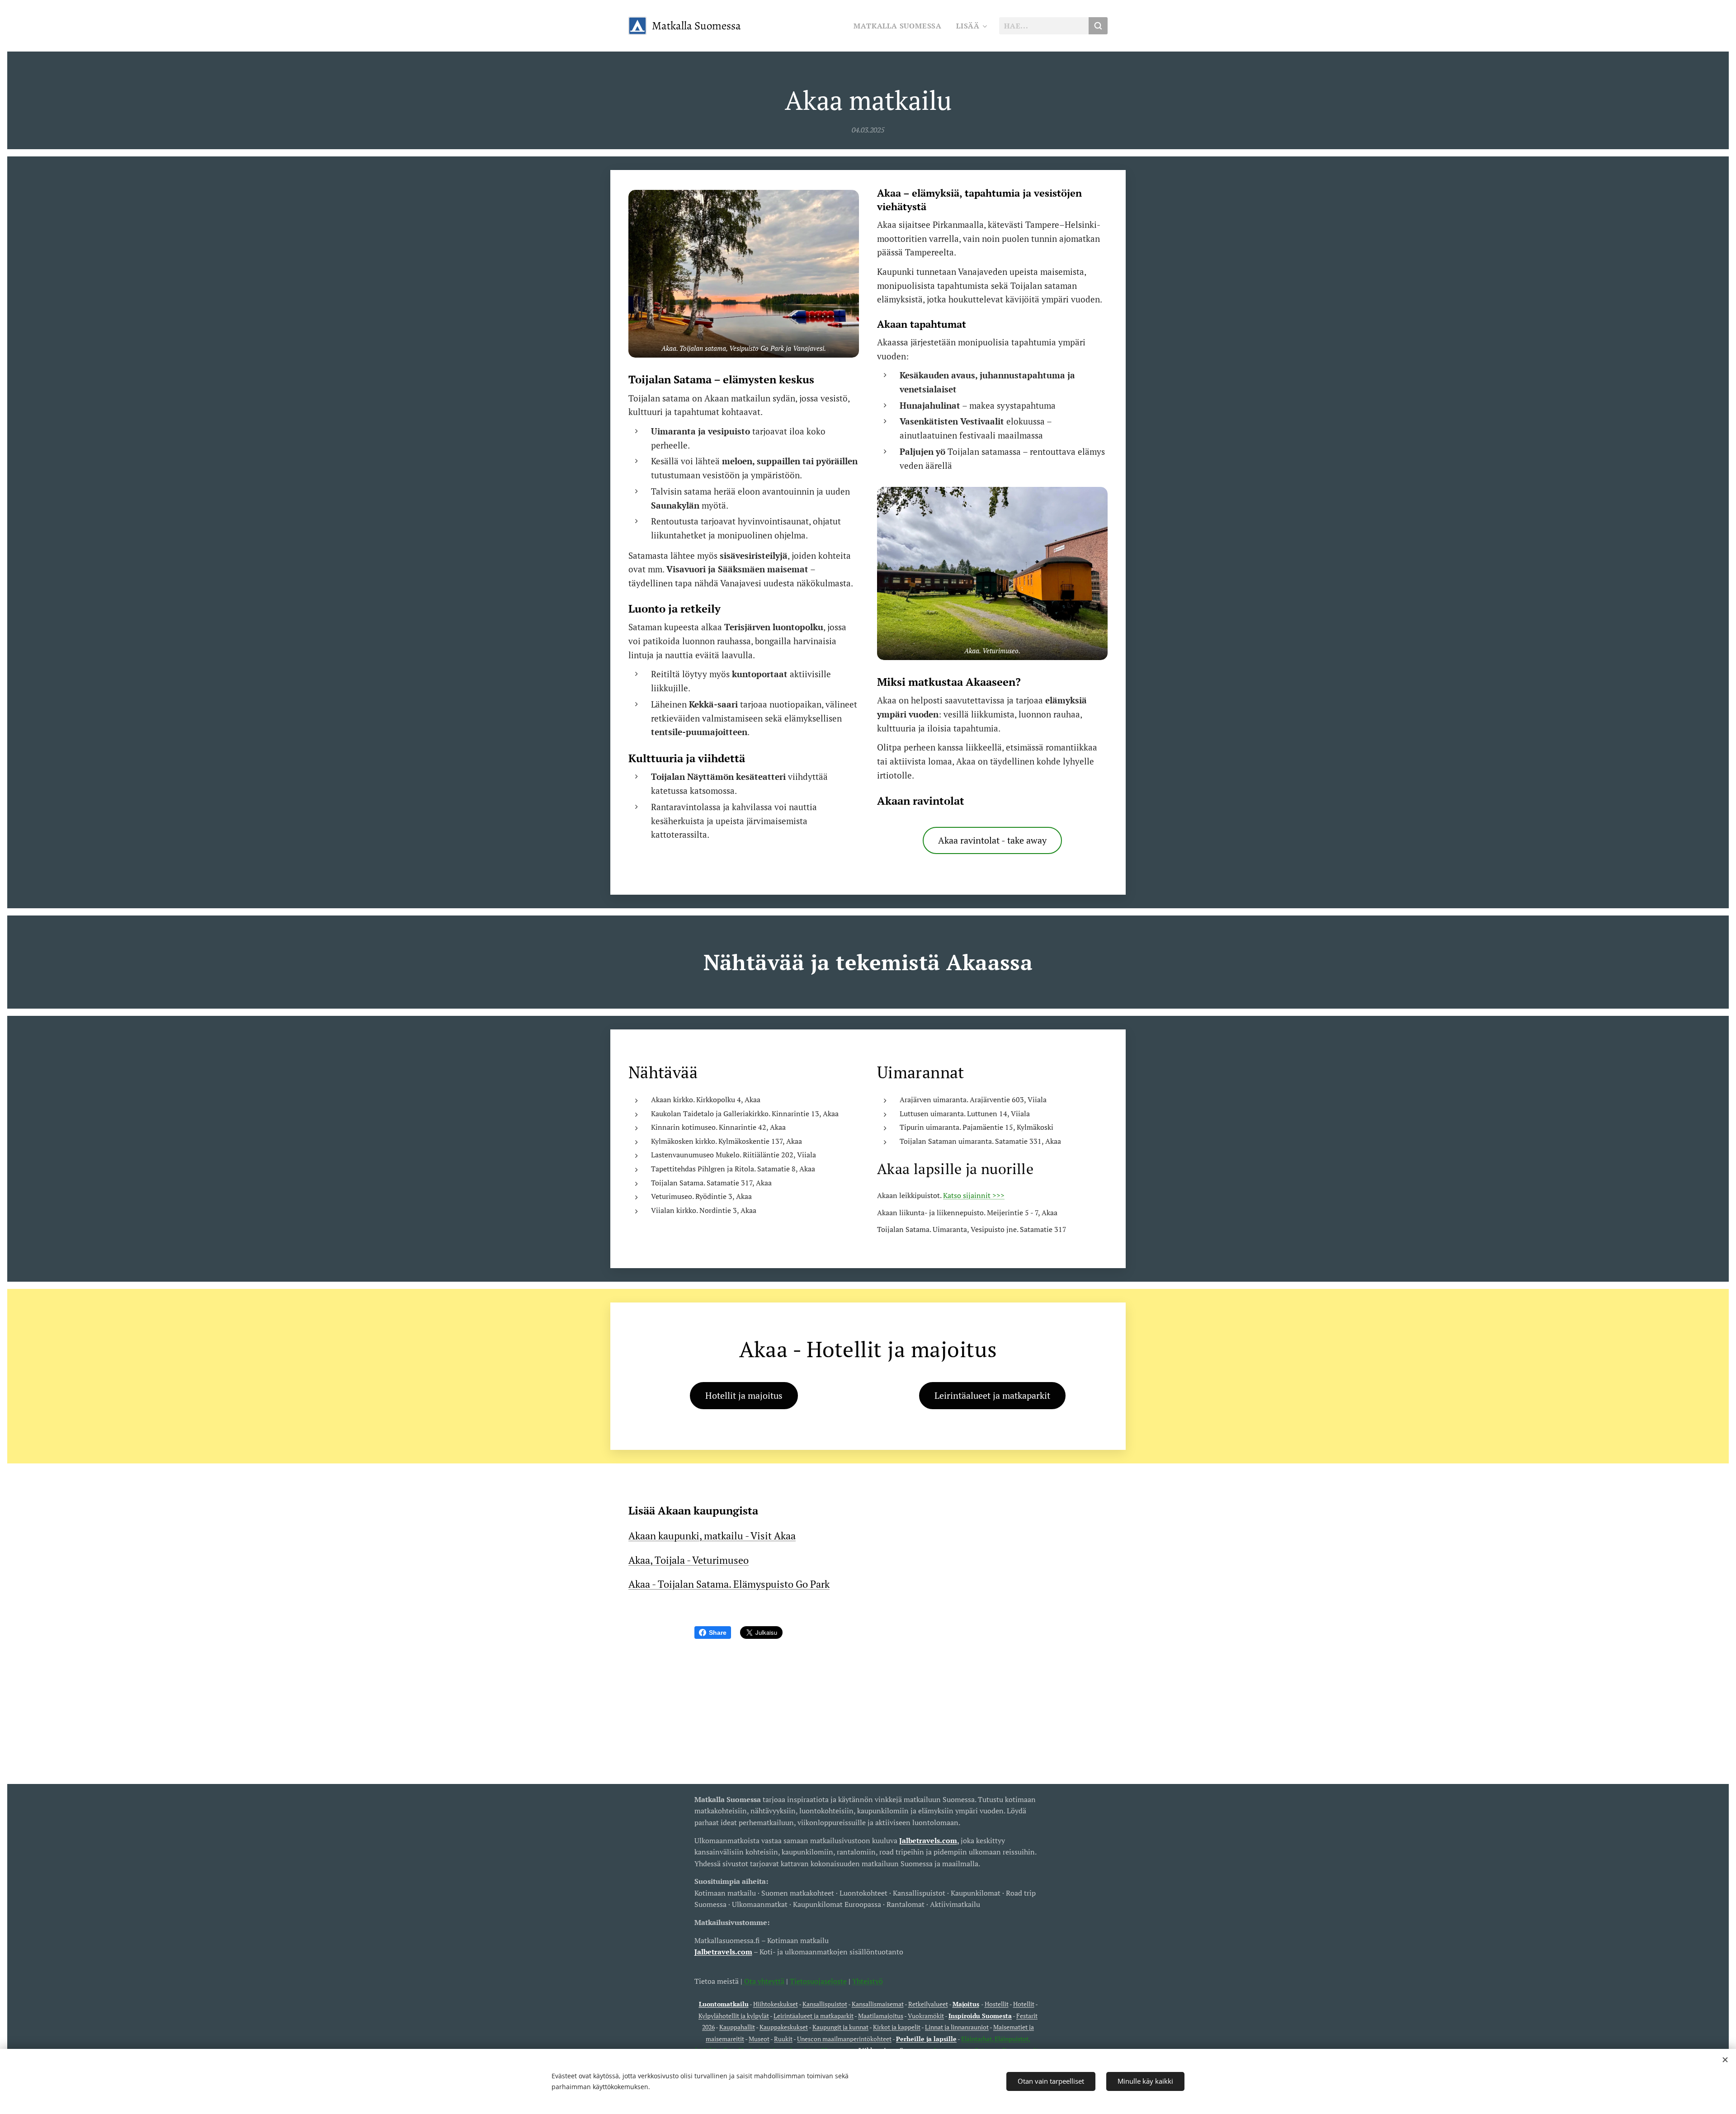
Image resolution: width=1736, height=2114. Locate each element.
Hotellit (1024, 2004)
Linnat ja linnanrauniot (957, 2027)
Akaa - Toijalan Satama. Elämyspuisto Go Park (729, 1584)
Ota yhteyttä (763, 1981)
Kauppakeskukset (784, 2027)
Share (718, 1633)
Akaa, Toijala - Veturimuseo (689, 1560)
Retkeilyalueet (928, 2004)
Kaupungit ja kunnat (840, 2027)
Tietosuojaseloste (818, 1981)
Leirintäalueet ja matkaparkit (814, 2016)
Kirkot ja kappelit (897, 2027)
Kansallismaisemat (878, 2004)
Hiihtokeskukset (776, 2004)
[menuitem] (900, 26)
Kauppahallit (737, 2027)
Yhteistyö (868, 1981)
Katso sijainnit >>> (974, 1195)
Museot (759, 2039)
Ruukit (783, 2039)
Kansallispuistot (825, 2004)
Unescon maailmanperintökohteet (844, 2039)
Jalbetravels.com (723, 1952)
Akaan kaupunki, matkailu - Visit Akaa (712, 1536)
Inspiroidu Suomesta (980, 2016)
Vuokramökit (926, 2016)
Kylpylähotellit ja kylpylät (734, 2016)
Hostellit (997, 2004)
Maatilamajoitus (881, 2016)
